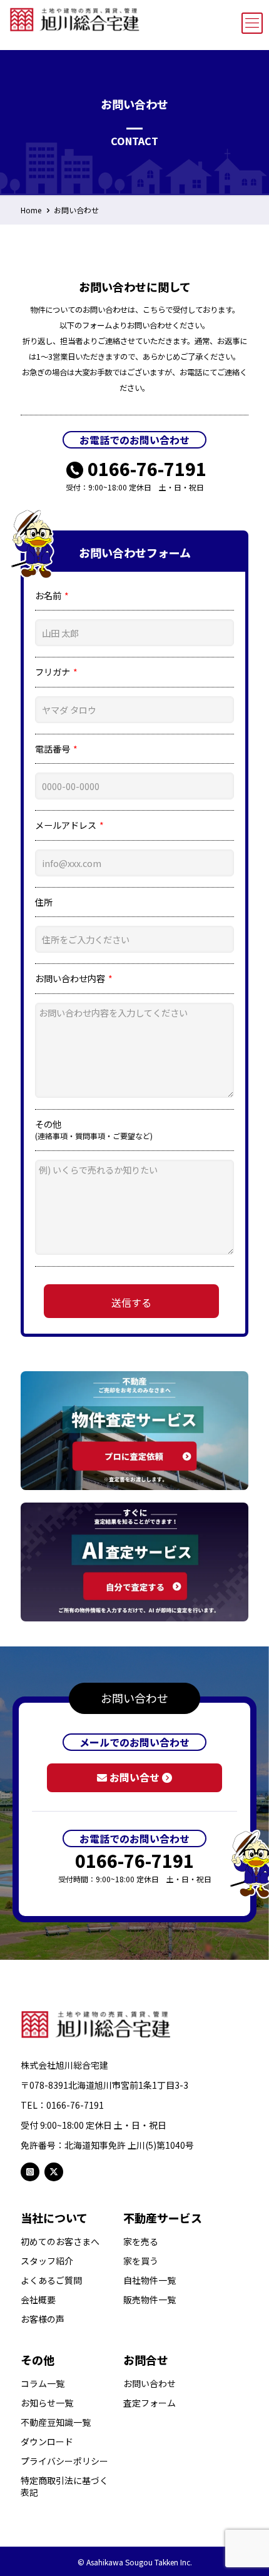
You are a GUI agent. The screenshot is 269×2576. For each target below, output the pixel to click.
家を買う (141, 2261)
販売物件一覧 (150, 2300)
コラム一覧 (43, 2384)
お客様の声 (43, 2319)
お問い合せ (134, 1777)
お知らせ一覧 (47, 2403)
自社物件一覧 (150, 2280)
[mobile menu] (252, 23)
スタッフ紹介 (47, 2261)
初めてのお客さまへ (60, 2242)
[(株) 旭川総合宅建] (75, 17)
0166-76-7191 (147, 469)
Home (31, 210)
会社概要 (38, 2300)
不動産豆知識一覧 (56, 2422)
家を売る (141, 2242)
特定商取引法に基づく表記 (64, 2487)
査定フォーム (150, 2403)
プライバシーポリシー (64, 2461)
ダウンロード (47, 2442)
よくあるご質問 (51, 2280)
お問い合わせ (76, 210)
